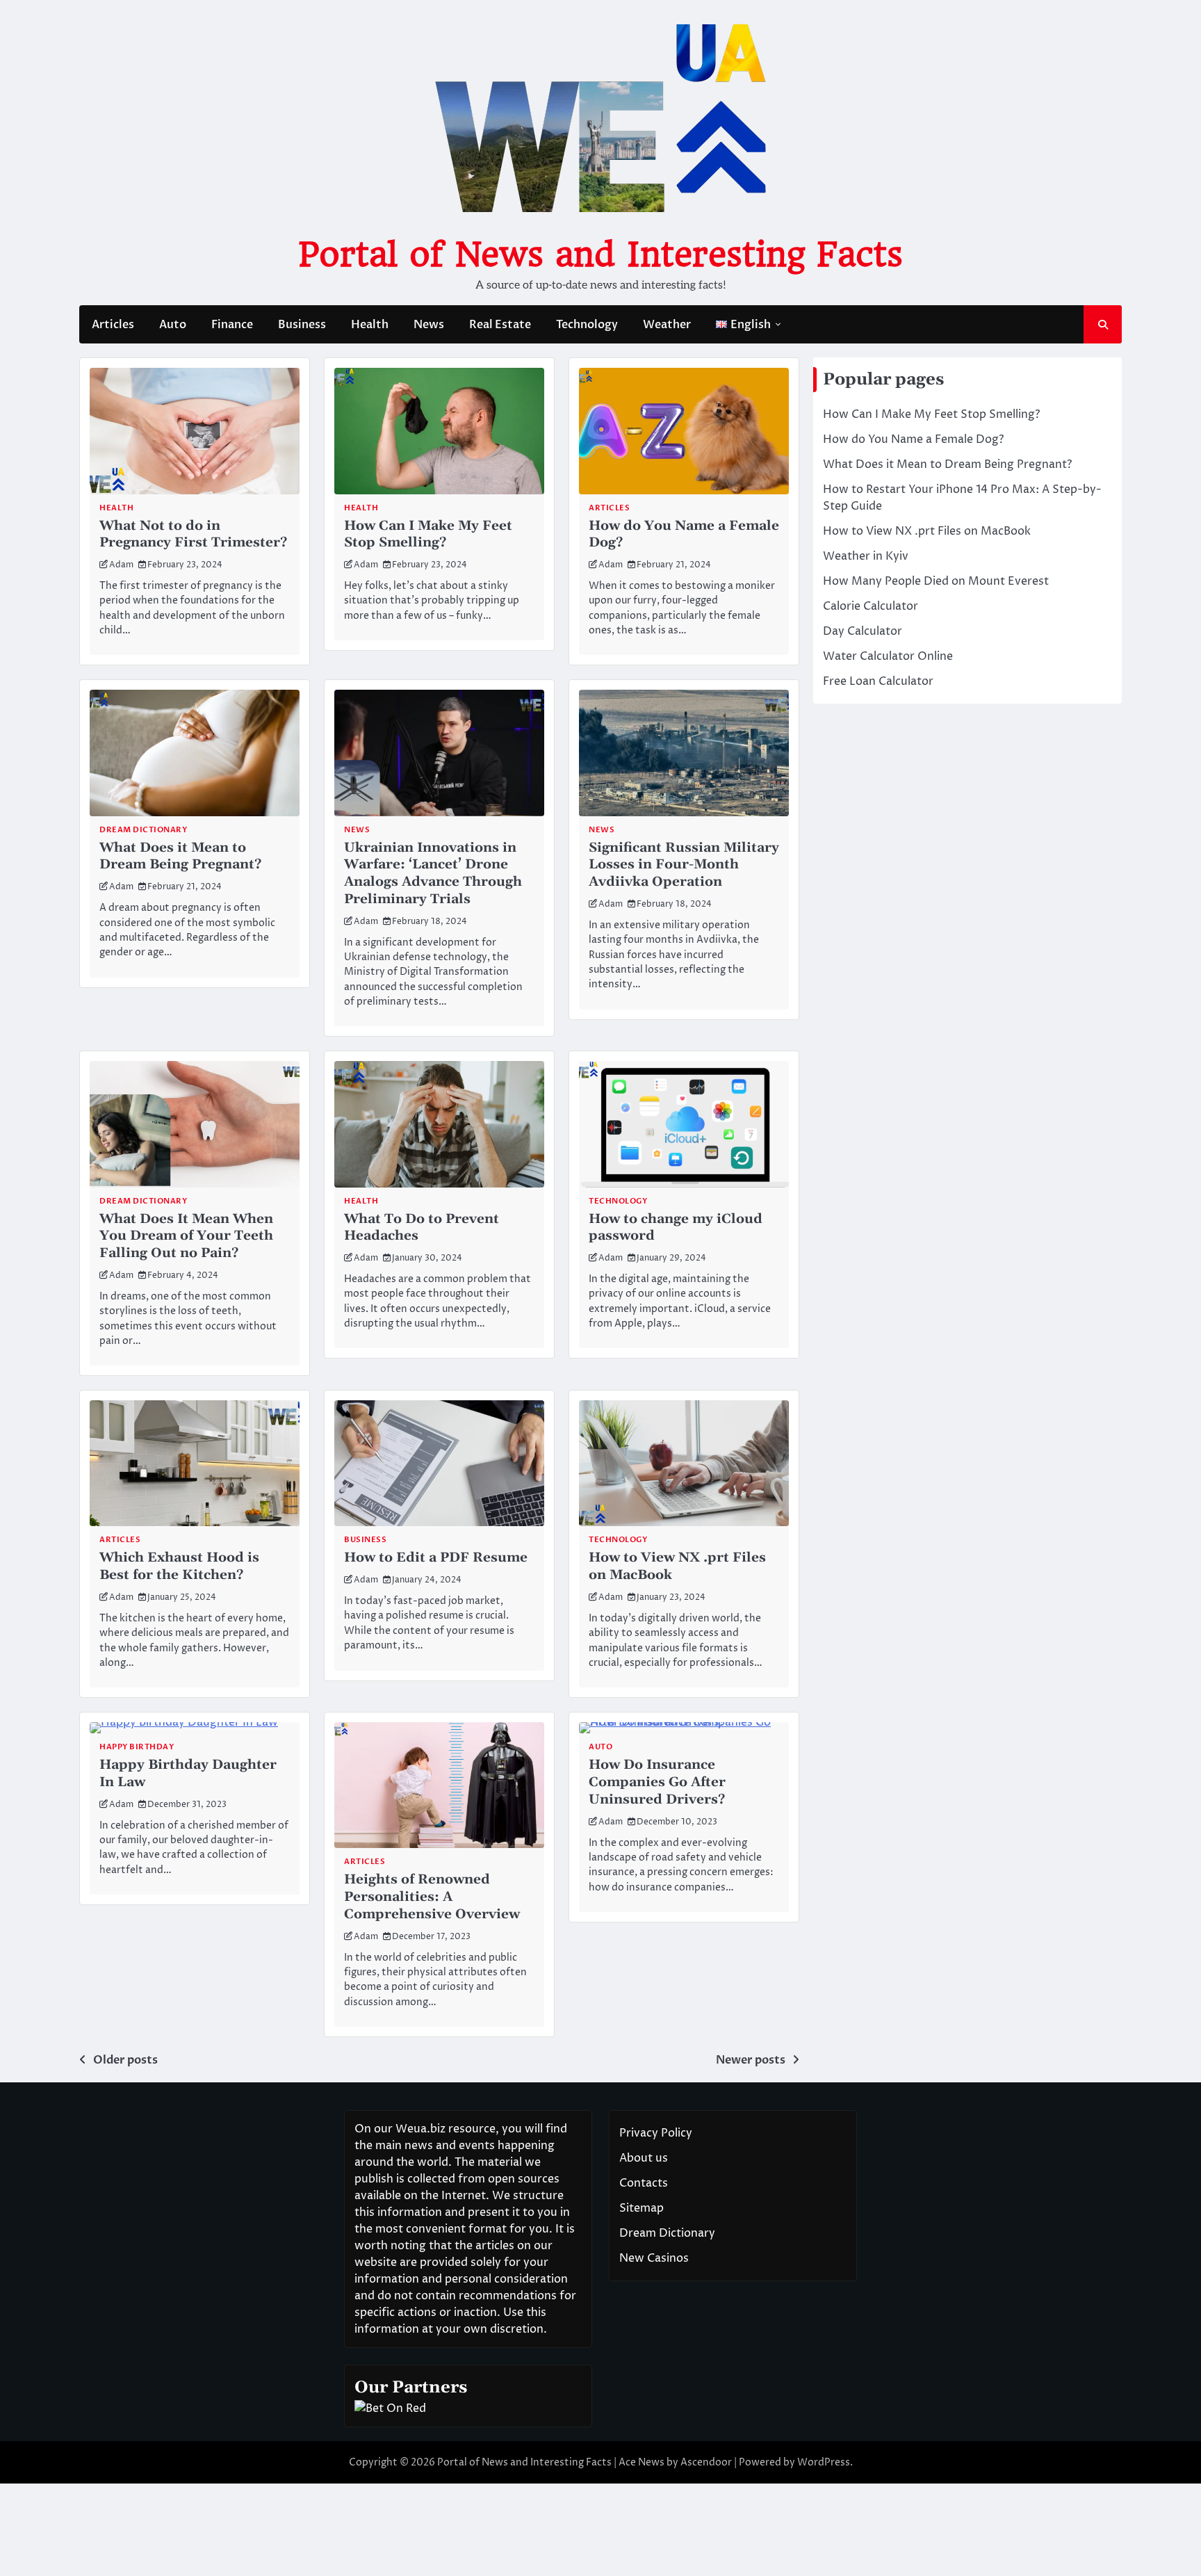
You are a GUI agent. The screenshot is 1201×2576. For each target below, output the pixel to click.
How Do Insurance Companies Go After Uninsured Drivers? (657, 1782)
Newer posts (751, 2060)
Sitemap (642, 2208)
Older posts (125, 2060)
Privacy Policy (656, 2133)
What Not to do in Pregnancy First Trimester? (193, 535)
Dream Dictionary (143, 830)
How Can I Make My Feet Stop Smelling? (428, 535)
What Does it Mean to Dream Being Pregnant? (180, 857)
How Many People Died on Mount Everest (936, 581)
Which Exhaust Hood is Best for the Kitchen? (179, 1566)
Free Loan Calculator (878, 681)
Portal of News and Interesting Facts (600, 254)
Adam (121, 565)
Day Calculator (863, 631)
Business (302, 325)
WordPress (824, 2462)
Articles (113, 325)
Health (370, 325)
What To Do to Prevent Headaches (422, 1228)
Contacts (644, 2183)
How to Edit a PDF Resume (436, 1558)
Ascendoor (706, 2462)
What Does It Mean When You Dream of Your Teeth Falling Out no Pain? (186, 1237)
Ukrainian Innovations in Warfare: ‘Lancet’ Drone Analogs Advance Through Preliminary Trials (433, 874)
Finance (232, 325)
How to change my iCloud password (676, 1228)
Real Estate (500, 325)
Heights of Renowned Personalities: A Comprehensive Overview (432, 1897)
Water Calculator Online (888, 656)
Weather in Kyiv (866, 556)
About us (644, 2158)
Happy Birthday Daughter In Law (188, 1774)
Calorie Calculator (871, 606)
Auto (173, 325)
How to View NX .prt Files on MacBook (677, 1566)
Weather (667, 325)
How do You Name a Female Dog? (684, 535)
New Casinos (654, 2258)
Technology (587, 325)
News (429, 325)
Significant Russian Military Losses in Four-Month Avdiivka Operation (684, 865)
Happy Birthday (137, 1747)
